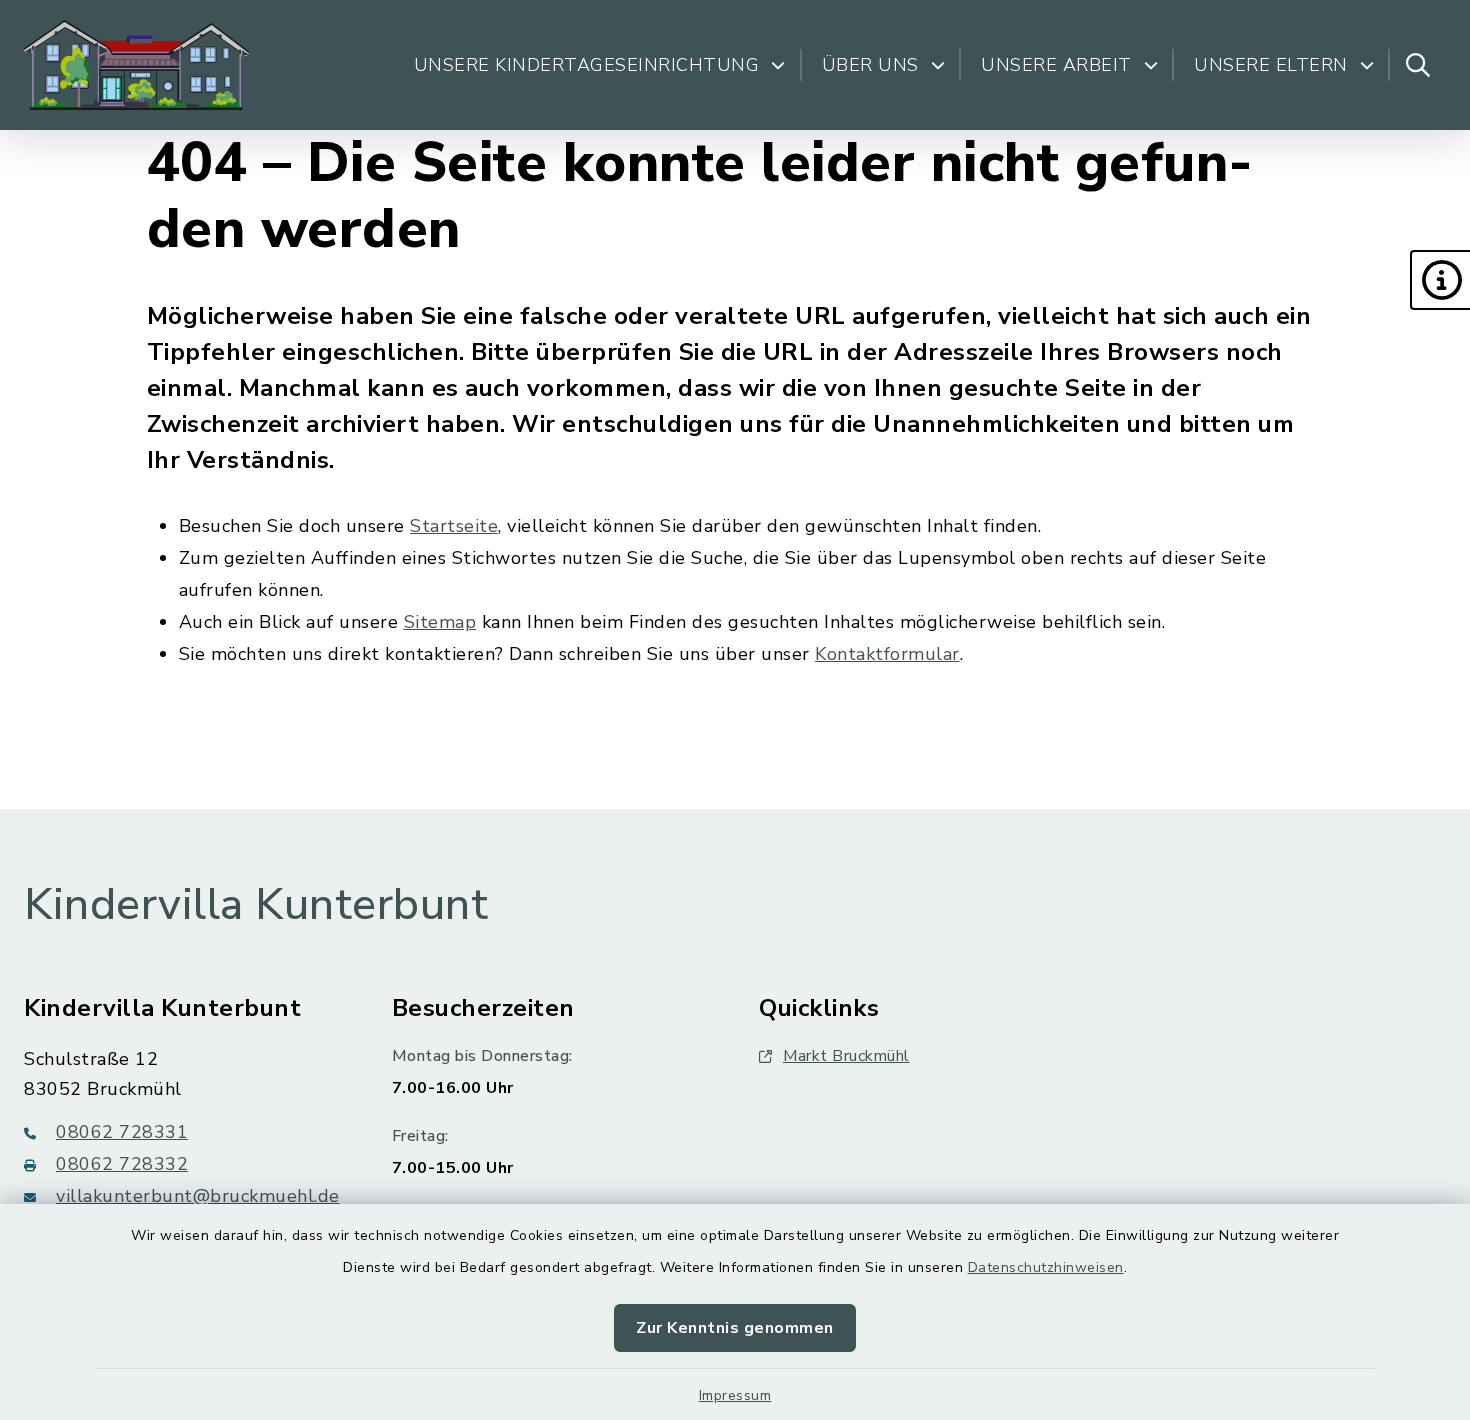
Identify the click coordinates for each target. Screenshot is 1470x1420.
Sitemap (440, 622)
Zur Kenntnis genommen (735, 1328)
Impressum (735, 1395)
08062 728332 (122, 1164)
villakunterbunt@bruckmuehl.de (198, 1196)
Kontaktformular (887, 654)
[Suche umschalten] (1418, 65)
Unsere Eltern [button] (1271, 65)
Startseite (454, 526)
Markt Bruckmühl (846, 1056)
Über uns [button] (870, 65)
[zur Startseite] (136, 65)
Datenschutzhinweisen (1046, 1267)
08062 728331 (122, 1132)
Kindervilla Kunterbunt (256, 905)
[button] (1440, 280)
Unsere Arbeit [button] (1056, 65)
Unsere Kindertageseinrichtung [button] (587, 65)
